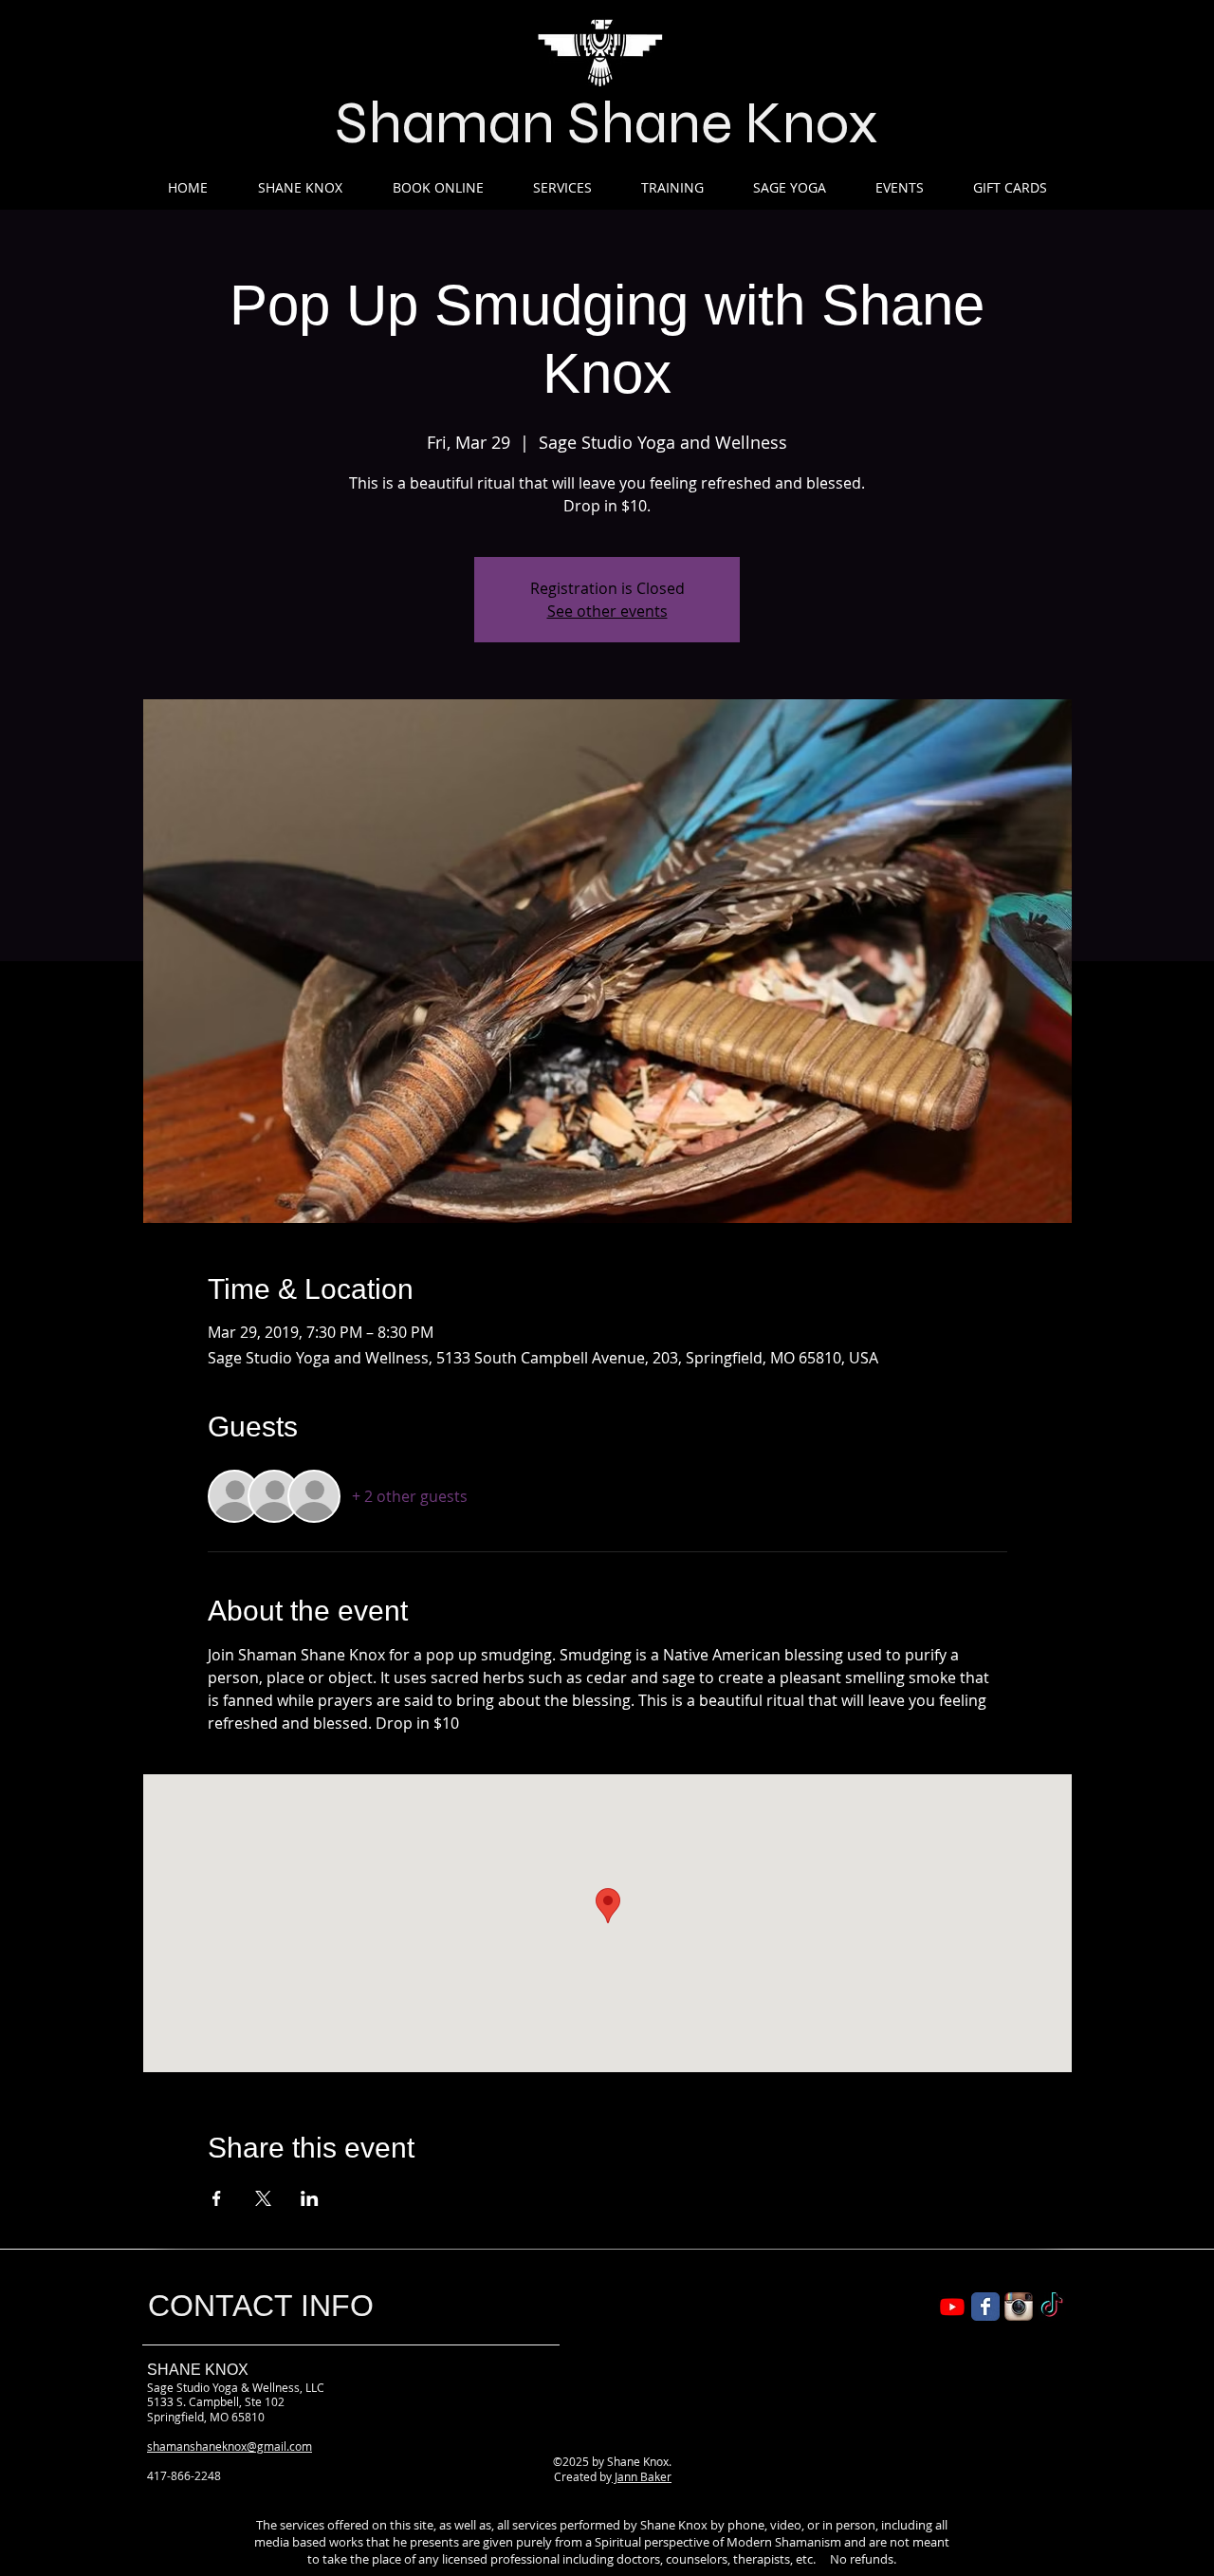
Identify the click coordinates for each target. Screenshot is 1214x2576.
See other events (607, 611)
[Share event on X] (263, 2198)
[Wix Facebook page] (985, 2307)
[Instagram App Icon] (1019, 2307)
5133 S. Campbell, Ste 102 (216, 2401)
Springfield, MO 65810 (206, 2417)
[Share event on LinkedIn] (310, 2198)
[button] (300, 187)
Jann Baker (642, 2476)
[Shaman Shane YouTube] (952, 2307)
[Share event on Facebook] (217, 2198)
